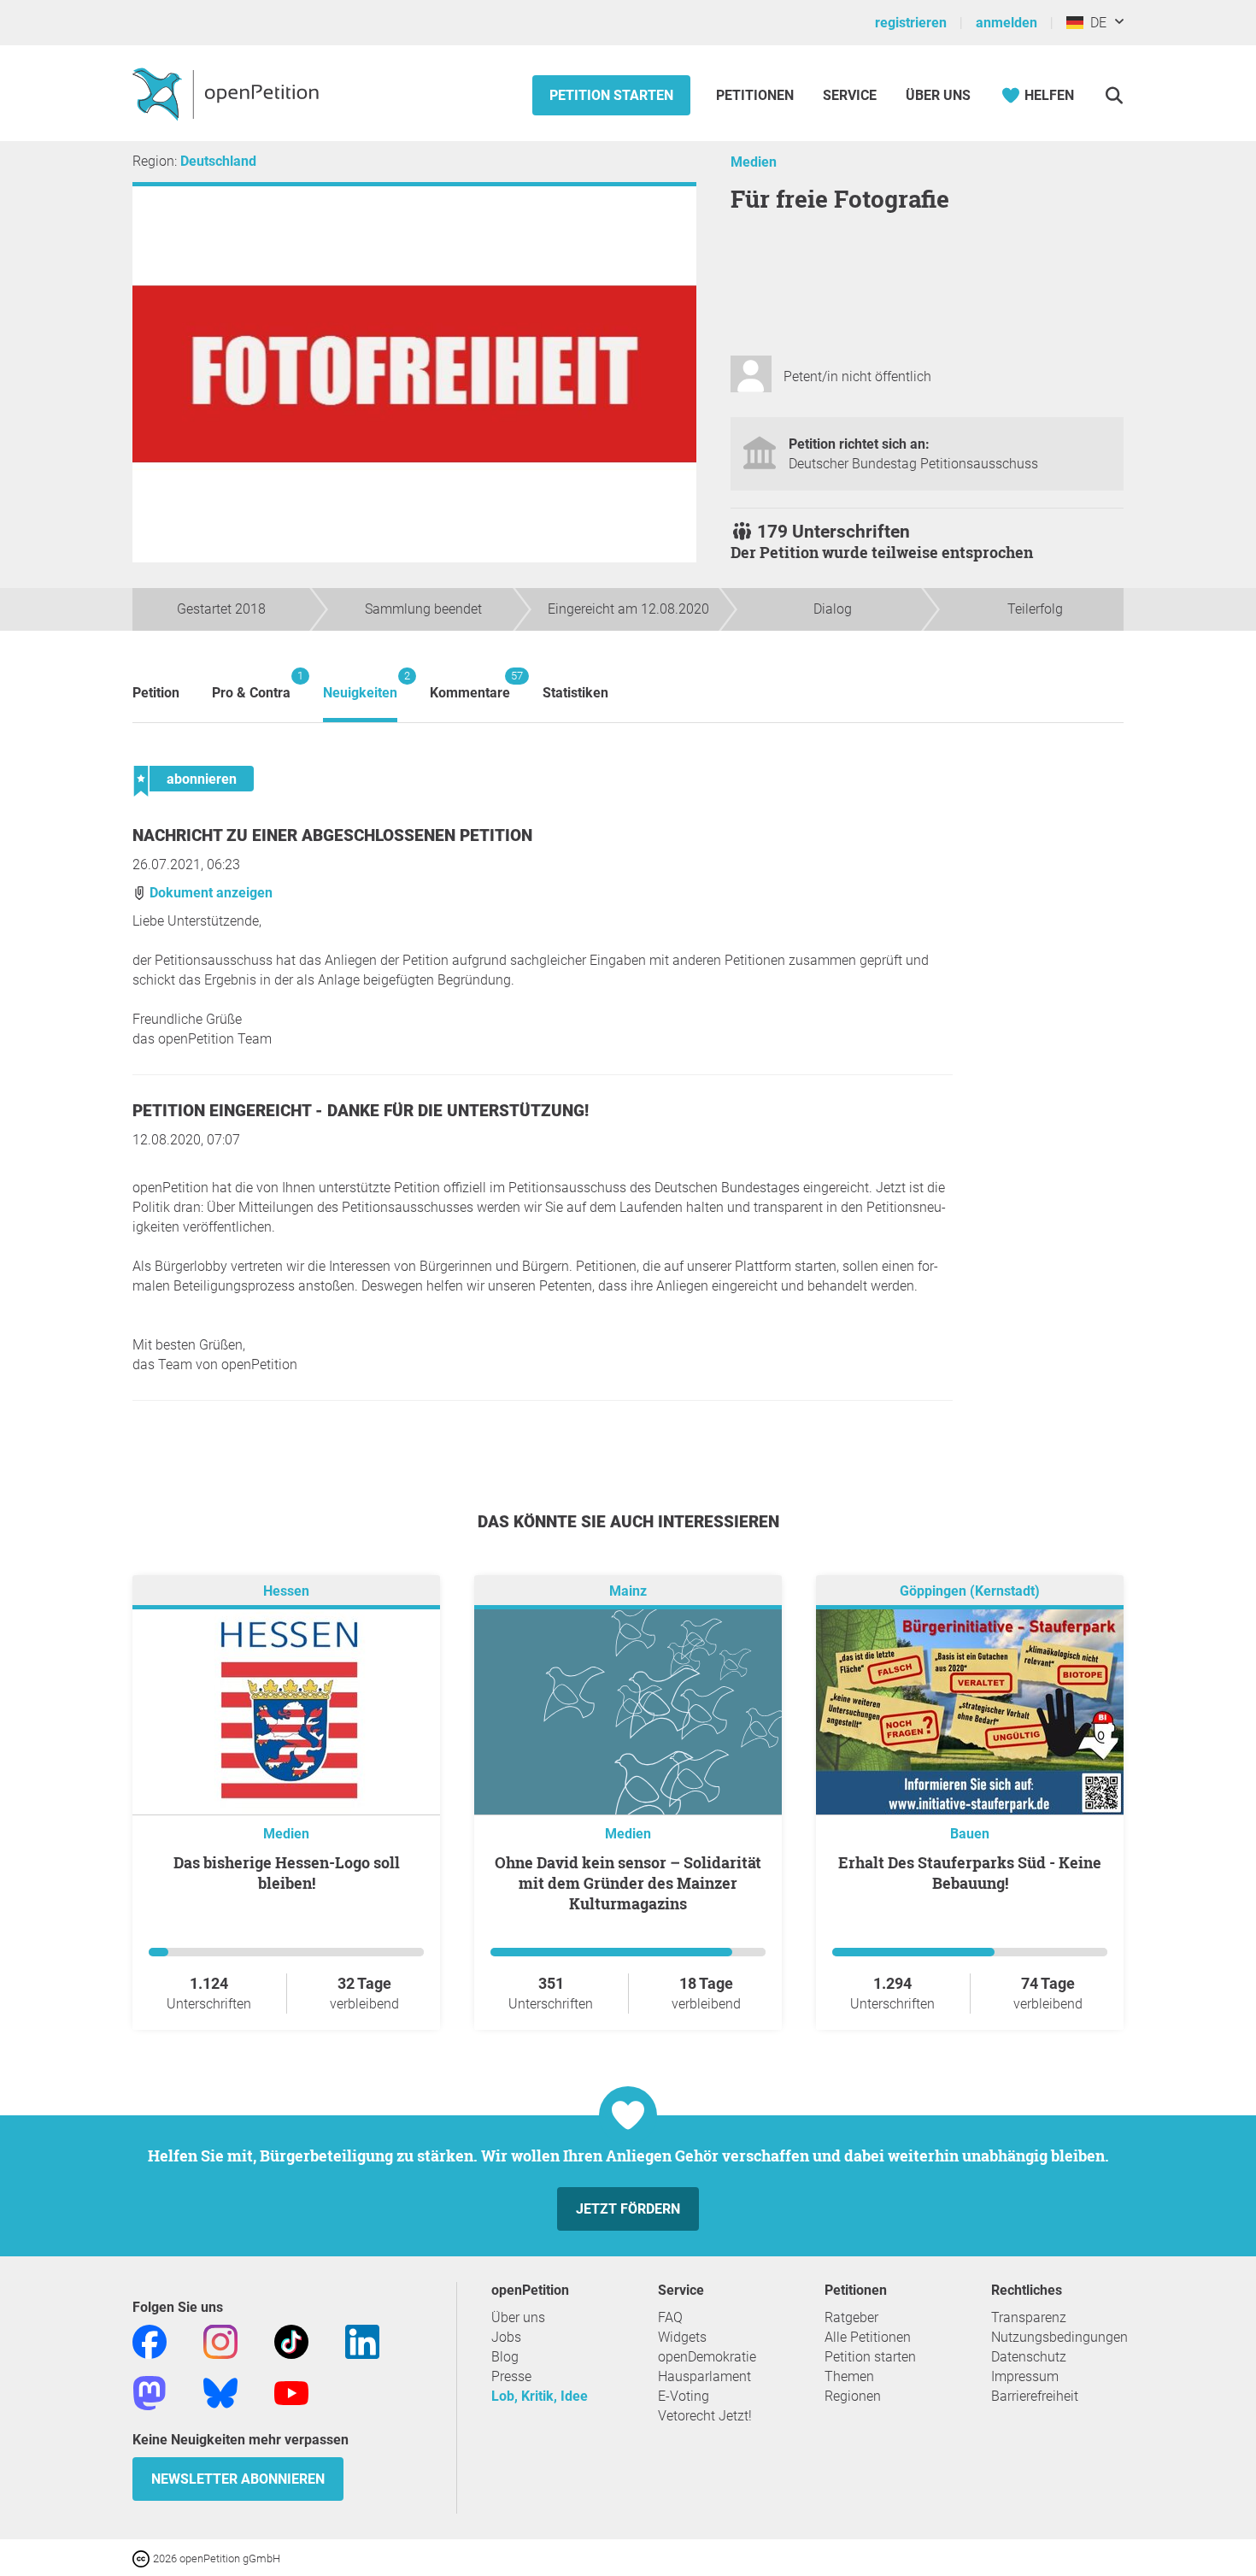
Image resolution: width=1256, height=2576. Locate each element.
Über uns (518, 2317)
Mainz (628, 1591)
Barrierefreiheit (1035, 2396)
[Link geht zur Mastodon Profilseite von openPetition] (150, 2392)
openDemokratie (707, 2357)
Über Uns (938, 95)
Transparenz (1029, 2317)
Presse (511, 2376)
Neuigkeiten (360, 685)
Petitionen (757, 95)
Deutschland (218, 161)
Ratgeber (851, 2317)
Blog (505, 2357)
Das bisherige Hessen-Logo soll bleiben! (287, 1873)
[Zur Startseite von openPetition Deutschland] (228, 93)
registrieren (911, 23)
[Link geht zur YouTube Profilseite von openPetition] (291, 2392)
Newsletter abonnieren (238, 2479)
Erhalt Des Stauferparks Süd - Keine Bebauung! (970, 1873)
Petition (156, 693)
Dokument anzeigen (209, 893)
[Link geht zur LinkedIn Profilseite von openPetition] (362, 2341)
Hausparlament (704, 2376)
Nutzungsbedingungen (1059, 2337)
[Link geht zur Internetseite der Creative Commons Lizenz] (143, 2558)
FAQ (670, 2317)
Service (850, 95)
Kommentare (470, 685)
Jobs (506, 2337)
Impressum (1025, 2376)
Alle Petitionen (868, 2337)
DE (1095, 23)
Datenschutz (1029, 2357)
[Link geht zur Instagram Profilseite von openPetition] (220, 2341)
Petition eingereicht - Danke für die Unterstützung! (361, 1111)
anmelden (1007, 23)
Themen (849, 2376)
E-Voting (684, 2396)
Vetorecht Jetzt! (705, 2416)
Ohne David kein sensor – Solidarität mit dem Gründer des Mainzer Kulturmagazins (628, 1883)
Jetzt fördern (628, 2209)
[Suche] (1114, 95)
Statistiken (575, 693)
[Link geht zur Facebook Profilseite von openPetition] (150, 2341)
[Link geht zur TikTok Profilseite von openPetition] (291, 2341)
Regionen (853, 2396)
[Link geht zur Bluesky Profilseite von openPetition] (220, 2392)
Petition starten (611, 95)
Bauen (970, 1834)
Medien (754, 162)
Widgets (682, 2337)
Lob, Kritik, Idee (540, 2396)
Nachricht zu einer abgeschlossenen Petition (332, 835)
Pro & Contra (251, 685)
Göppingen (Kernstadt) (970, 1591)
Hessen (286, 1591)
